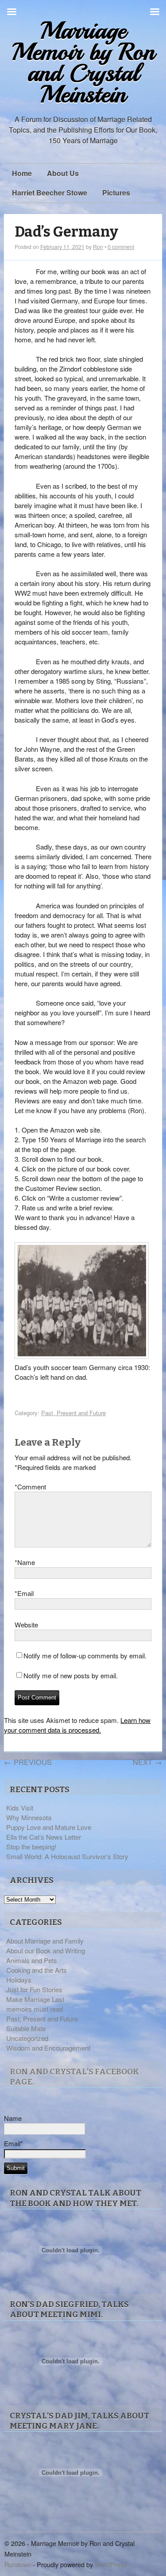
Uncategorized (27, 2038)
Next (147, 1762)
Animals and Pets (32, 1960)
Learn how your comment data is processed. (77, 1725)
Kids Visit (20, 1808)
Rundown (18, 2564)
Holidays (19, 1980)
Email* (14, 2143)
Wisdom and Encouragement (48, 2048)
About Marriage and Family (45, 1941)
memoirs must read (35, 2009)
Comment (30, 1487)
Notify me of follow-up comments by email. (85, 1655)
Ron (98, 247)
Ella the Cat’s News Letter (44, 1837)
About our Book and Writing (46, 1950)
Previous (28, 1762)
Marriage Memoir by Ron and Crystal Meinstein (83, 63)
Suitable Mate (26, 2028)
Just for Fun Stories (34, 1989)
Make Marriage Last (35, 1999)
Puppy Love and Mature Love (49, 1827)
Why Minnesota (29, 1817)
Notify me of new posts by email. (71, 1675)
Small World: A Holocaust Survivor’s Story (67, 1856)
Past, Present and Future (73, 1413)
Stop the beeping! (31, 1847)
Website (26, 1625)
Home (22, 173)
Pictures (116, 193)
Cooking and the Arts (37, 1970)
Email (24, 1593)
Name (25, 1562)
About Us (63, 173)
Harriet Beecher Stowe (50, 193)
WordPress (111, 2564)
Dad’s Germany (66, 232)
